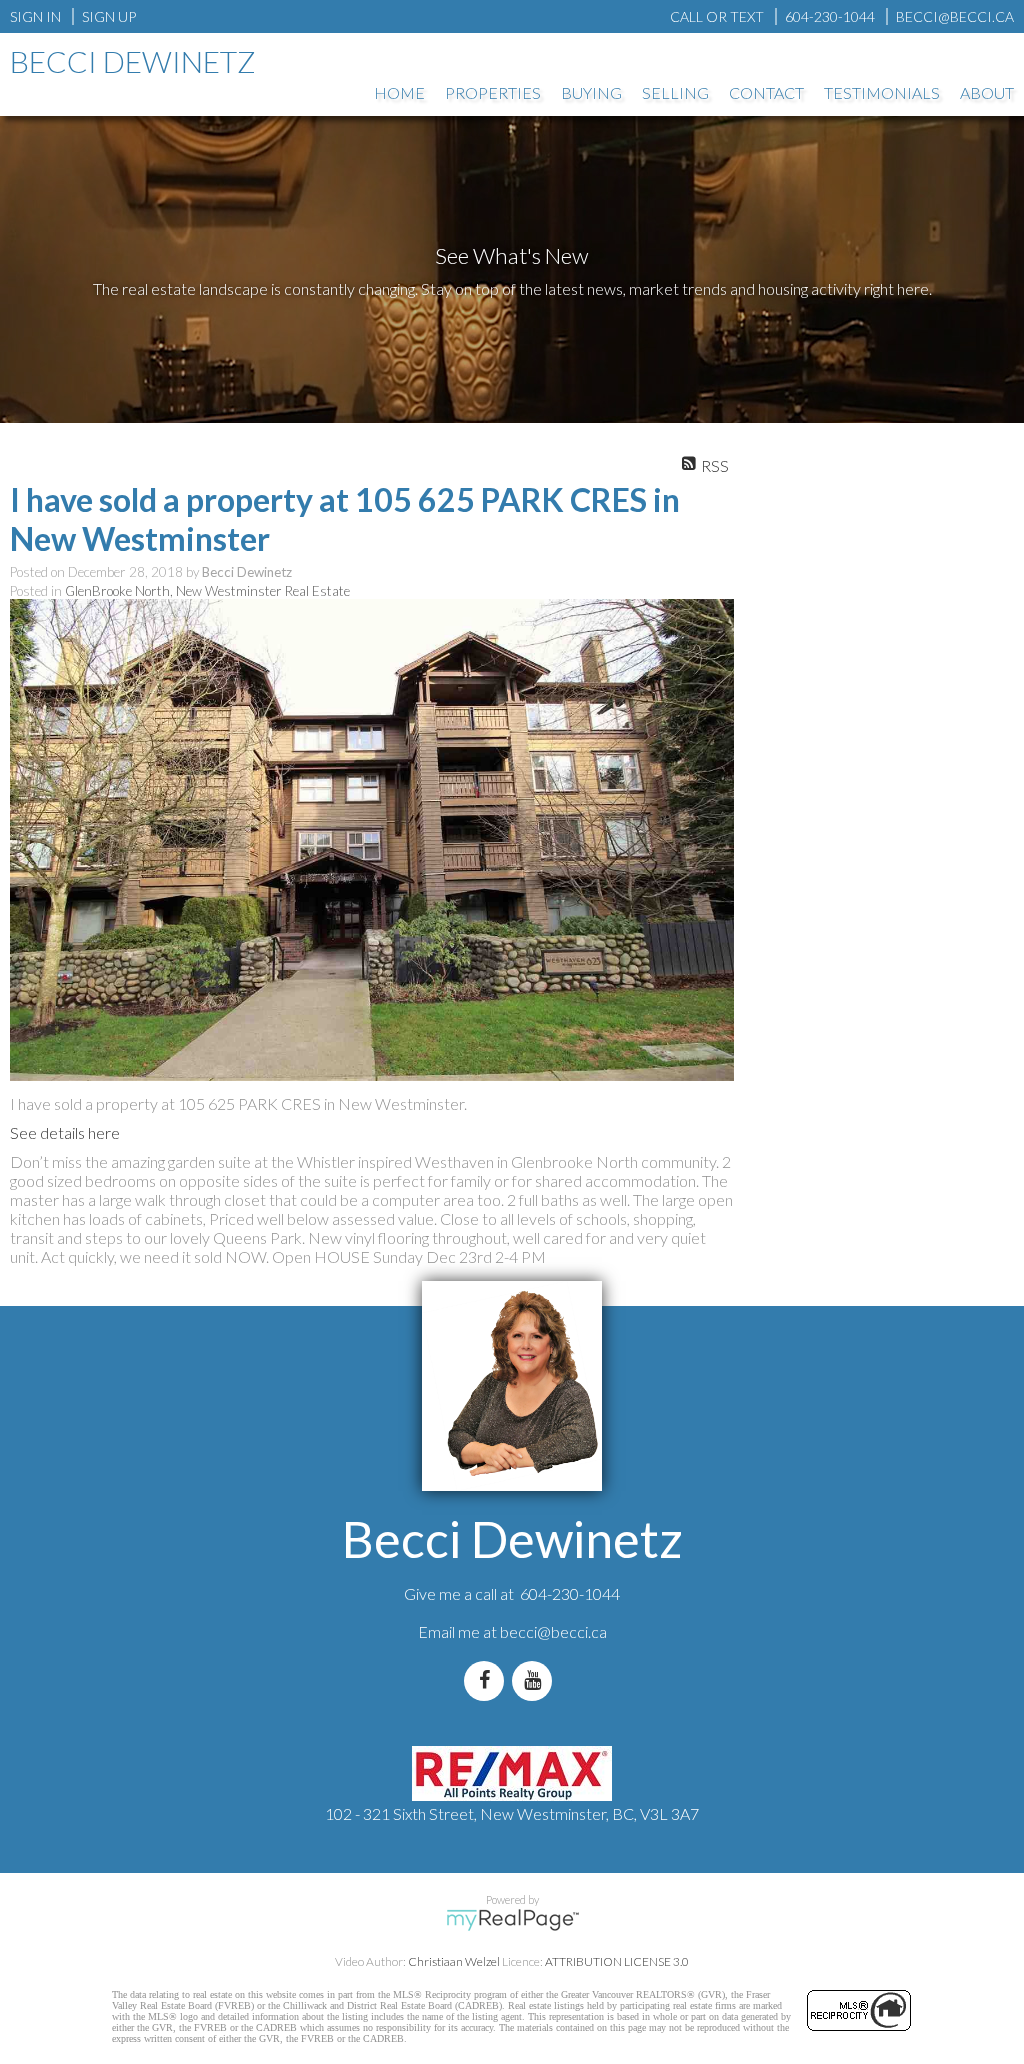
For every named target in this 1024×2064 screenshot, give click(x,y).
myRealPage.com (512, 1920)
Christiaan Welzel (454, 1961)
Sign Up (109, 16)
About (987, 92)
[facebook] (488, 1680)
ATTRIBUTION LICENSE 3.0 (617, 1961)
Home (399, 92)
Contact (766, 92)
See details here (65, 1132)
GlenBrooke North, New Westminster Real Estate (207, 591)
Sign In (35, 16)
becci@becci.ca (553, 1631)
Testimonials (882, 92)
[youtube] (536, 1680)
